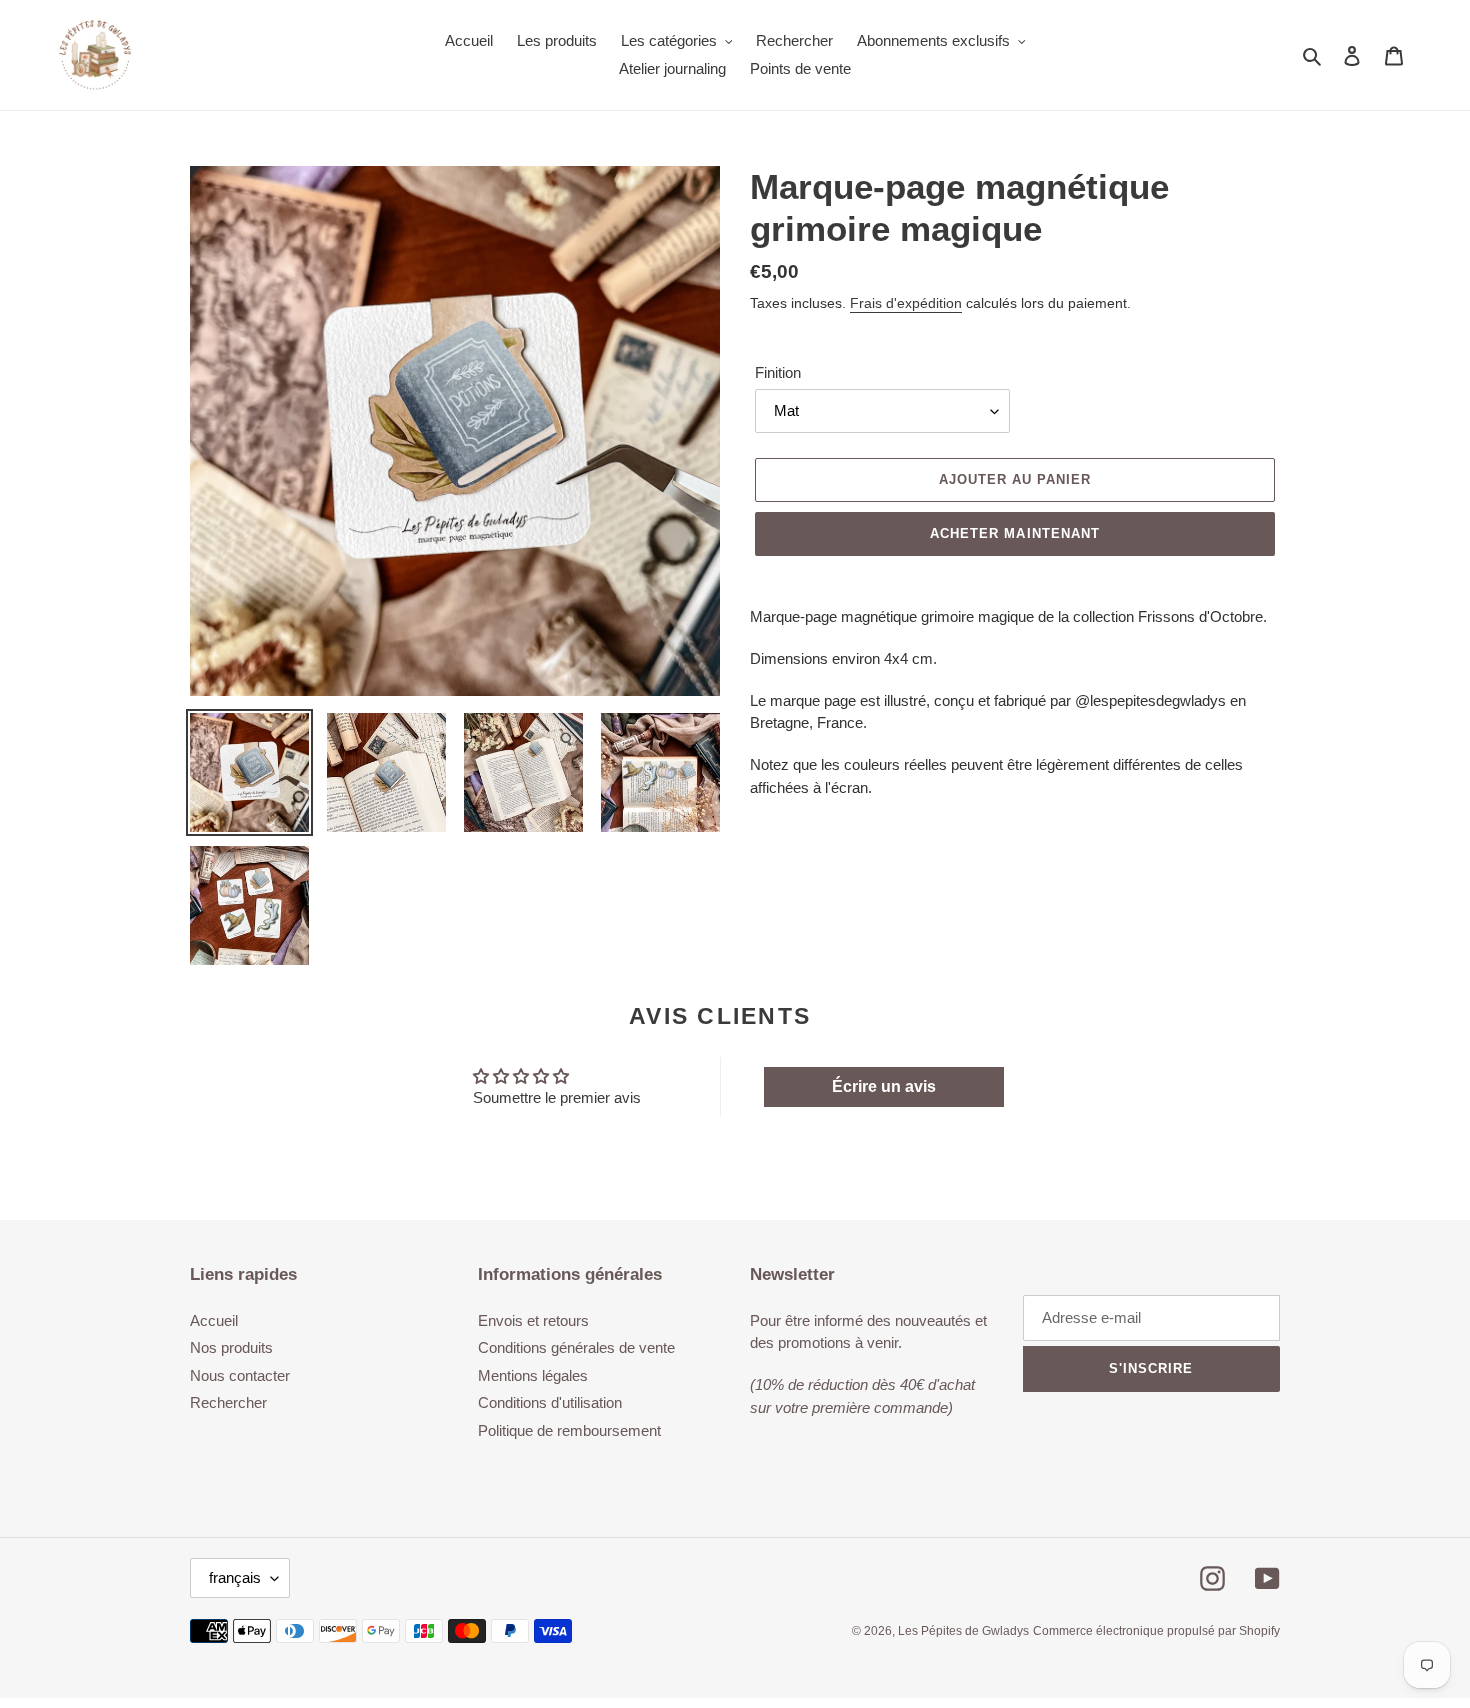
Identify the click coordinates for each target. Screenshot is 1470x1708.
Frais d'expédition (906, 303)
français (235, 1577)
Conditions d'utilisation (550, 1402)
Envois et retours (533, 1320)
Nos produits (231, 1347)
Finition (778, 372)
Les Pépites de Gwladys (963, 1631)
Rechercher (228, 1402)
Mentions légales (533, 1375)
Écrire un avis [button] (884, 1086)
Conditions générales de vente (576, 1347)
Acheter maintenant (1015, 533)
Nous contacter (240, 1375)
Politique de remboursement (569, 1430)
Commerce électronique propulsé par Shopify (1156, 1631)
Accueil (214, 1320)
